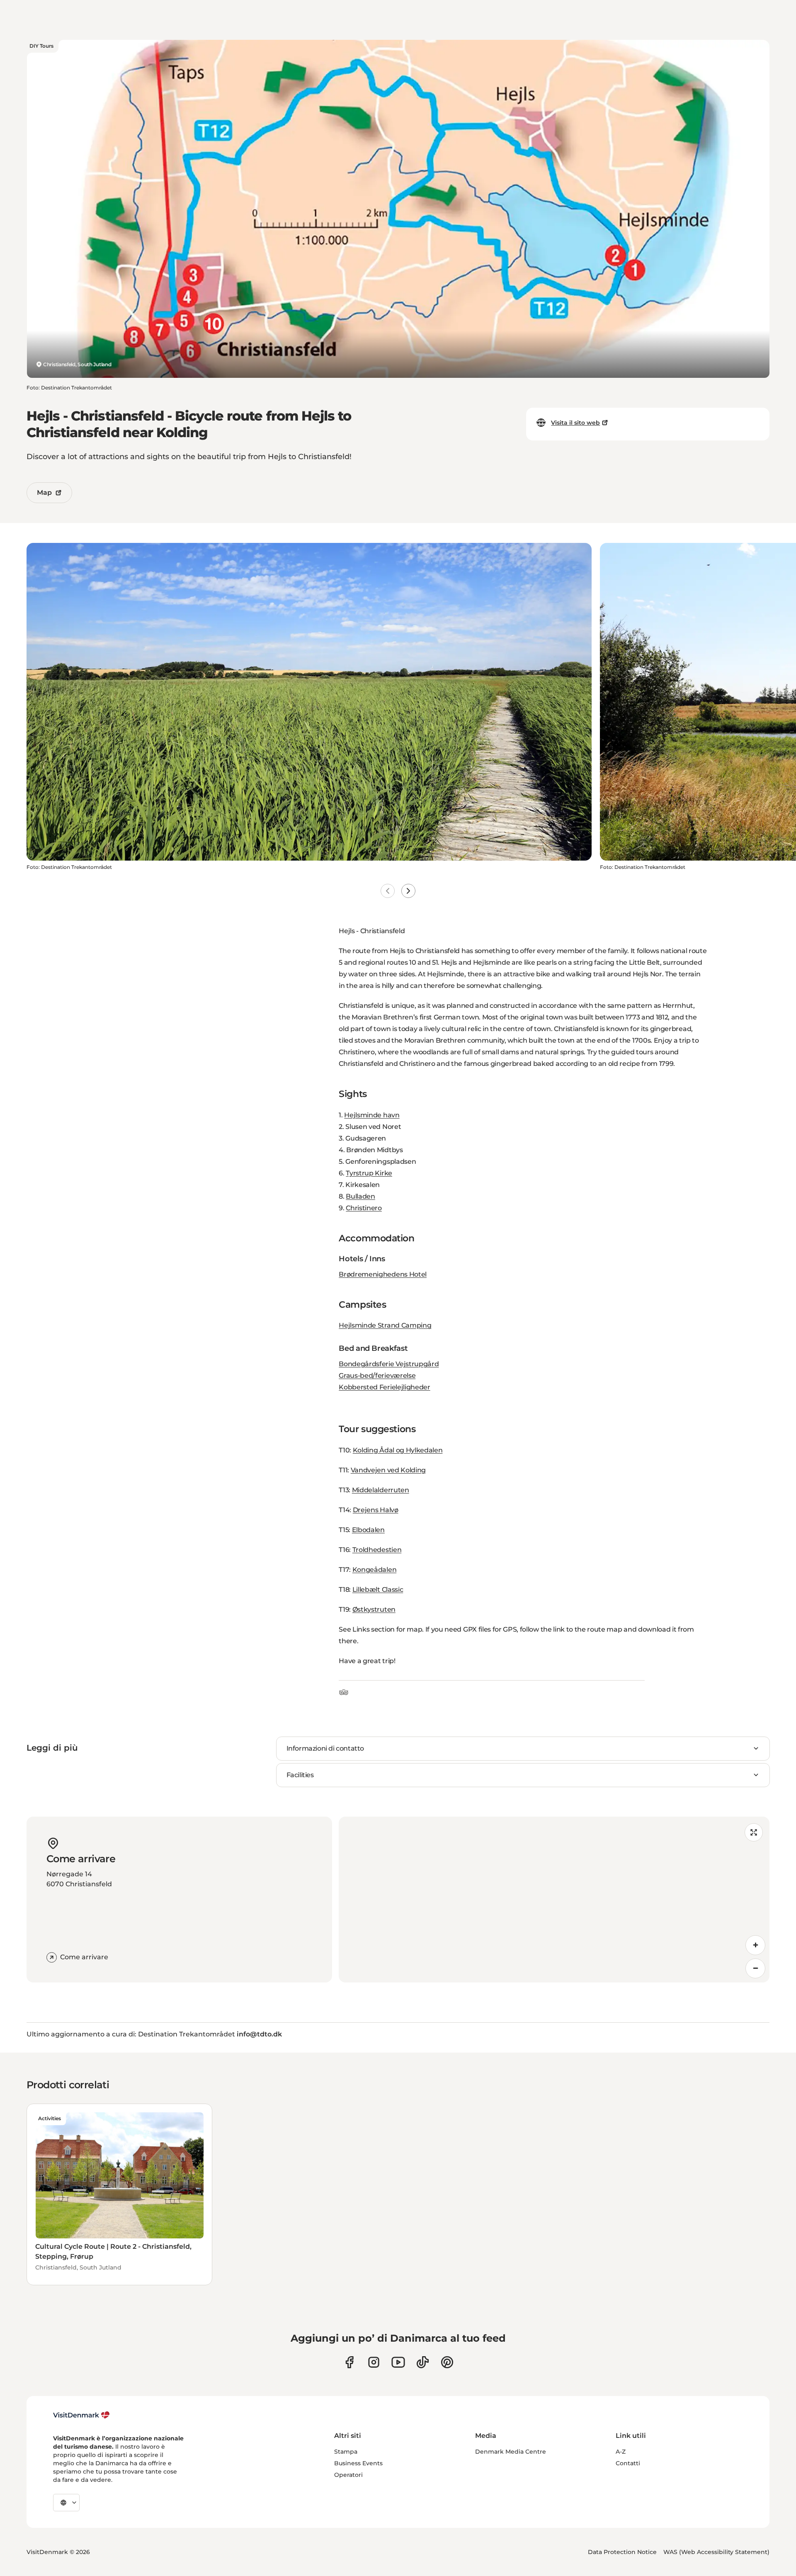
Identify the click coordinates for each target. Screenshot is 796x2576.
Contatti (628, 2463)
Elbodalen (368, 1530)
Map (44, 493)
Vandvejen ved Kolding (388, 1470)
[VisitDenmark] (81, 2415)
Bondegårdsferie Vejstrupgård (389, 1364)
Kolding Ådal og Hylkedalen (398, 1450)
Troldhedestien (377, 1550)
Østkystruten (374, 1609)
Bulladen (360, 1196)
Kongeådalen (374, 1570)
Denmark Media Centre (511, 2452)
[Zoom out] (755, 1968)
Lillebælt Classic (378, 1590)
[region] (554, 1900)
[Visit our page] (374, 2362)
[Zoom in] (755, 1945)
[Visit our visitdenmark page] (398, 2362)
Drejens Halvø (376, 1510)
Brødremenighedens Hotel (383, 1274)
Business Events (358, 2463)
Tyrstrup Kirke (369, 1173)
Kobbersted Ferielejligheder (384, 1387)
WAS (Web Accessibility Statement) (716, 2552)
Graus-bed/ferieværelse (377, 1376)
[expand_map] (754, 1832)
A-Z (621, 2452)
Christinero (364, 1208)
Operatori (348, 2475)
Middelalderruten (381, 1490)
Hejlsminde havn (372, 1115)
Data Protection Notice (622, 2552)
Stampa (346, 2452)
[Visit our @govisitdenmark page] (423, 2362)
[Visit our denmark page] (349, 2362)
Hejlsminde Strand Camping (385, 1325)
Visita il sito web (575, 423)
